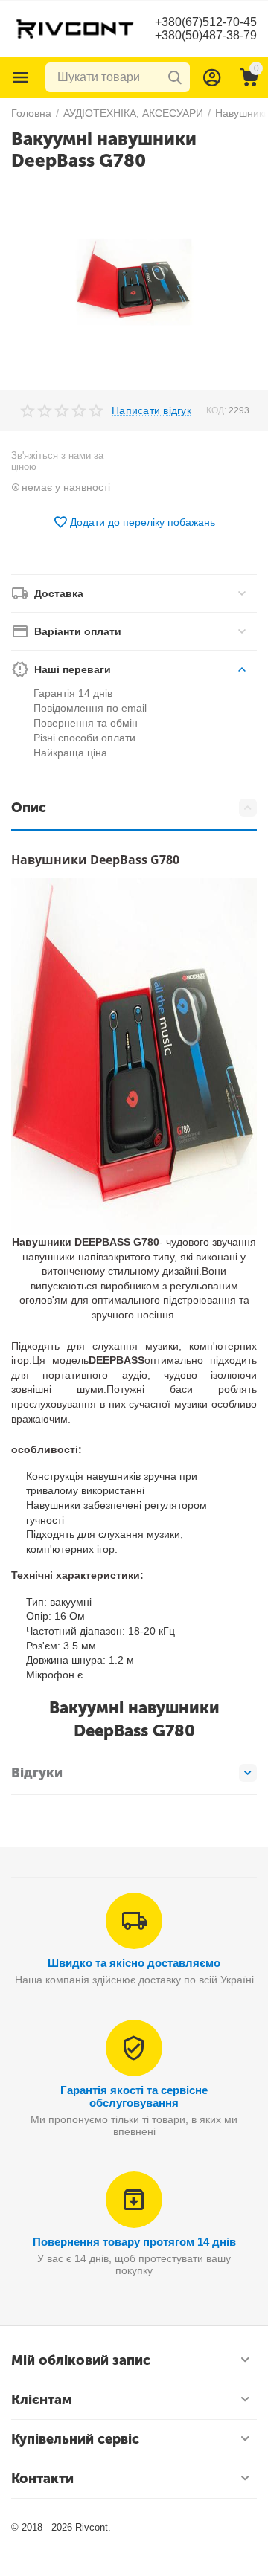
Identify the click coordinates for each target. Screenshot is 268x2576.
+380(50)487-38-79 (206, 35)
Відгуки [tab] (37, 1773)
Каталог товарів (21, 77)
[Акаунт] (212, 77)
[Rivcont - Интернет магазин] (74, 28)
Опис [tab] (29, 808)
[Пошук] (175, 77)
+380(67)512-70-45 (206, 22)
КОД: (216, 410)
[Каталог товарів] (21, 77)
